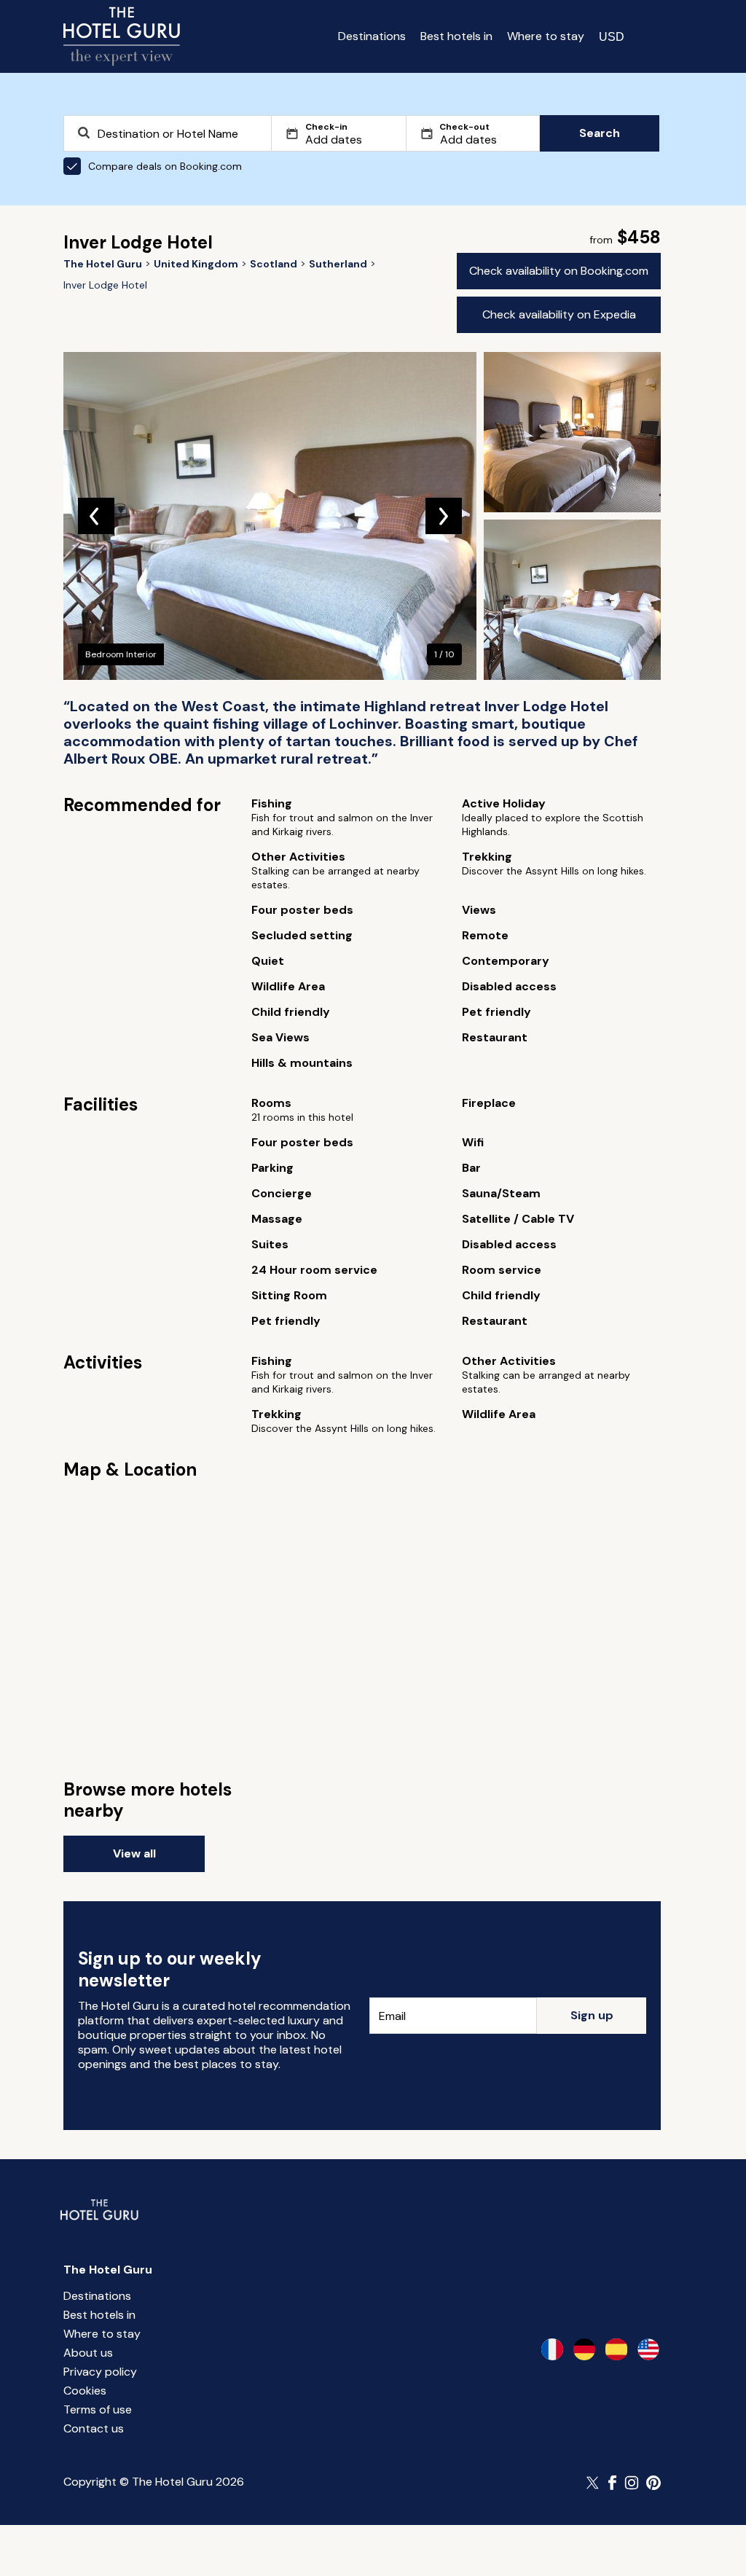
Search (600, 133)
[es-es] (616, 2349)
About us (88, 2353)
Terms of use (98, 2409)
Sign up (592, 2015)
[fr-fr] (552, 2349)
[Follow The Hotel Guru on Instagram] (632, 2483)
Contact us (94, 2428)
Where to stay (546, 36)
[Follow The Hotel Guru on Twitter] (594, 2483)
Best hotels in (456, 36)
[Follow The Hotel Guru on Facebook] (613, 2483)
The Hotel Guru (108, 2270)
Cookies (85, 2391)
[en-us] (648, 2349)
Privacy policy (100, 2372)
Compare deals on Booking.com (165, 166)
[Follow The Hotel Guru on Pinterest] (653, 2483)
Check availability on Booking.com (559, 271)
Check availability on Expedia (559, 314)
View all (134, 1853)
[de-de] (584, 2349)
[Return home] (122, 36)
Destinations (372, 36)
